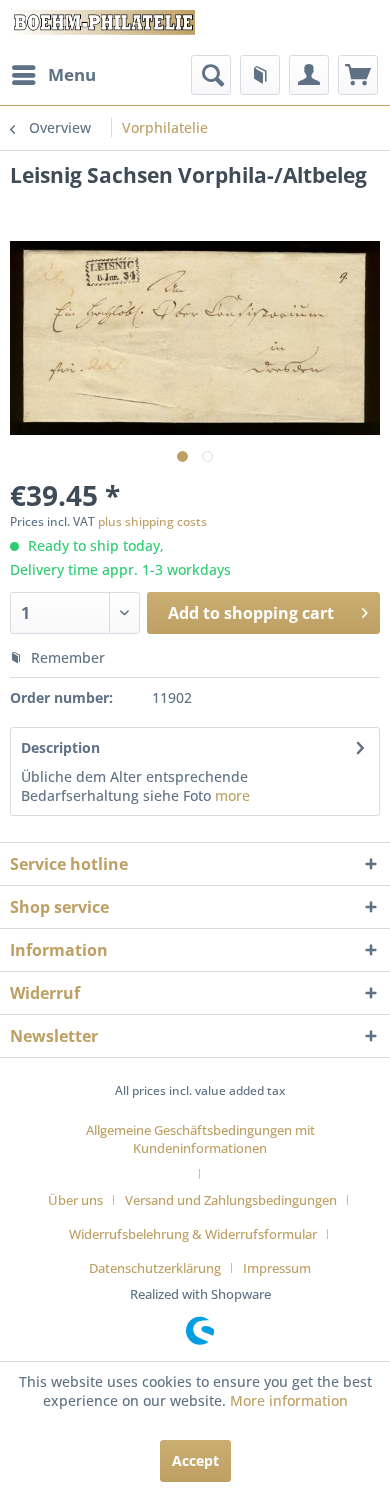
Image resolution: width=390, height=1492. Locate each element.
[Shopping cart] (358, 75)
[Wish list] (260, 75)
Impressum (277, 1268)
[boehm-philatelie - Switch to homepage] (102, 27)
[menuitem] (53, 75)
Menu (72, 74)
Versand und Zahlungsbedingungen (231, 1200)
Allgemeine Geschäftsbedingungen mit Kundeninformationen (200, 1139)
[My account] (309, 75)
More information (289, 1400)
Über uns (75, 1200)
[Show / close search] (211, 75)
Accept (195, 1460)
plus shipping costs (152, 521)
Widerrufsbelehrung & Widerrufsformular (193, 1234)
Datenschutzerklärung (155, 1268)
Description (60, 747)
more (230, 795)
